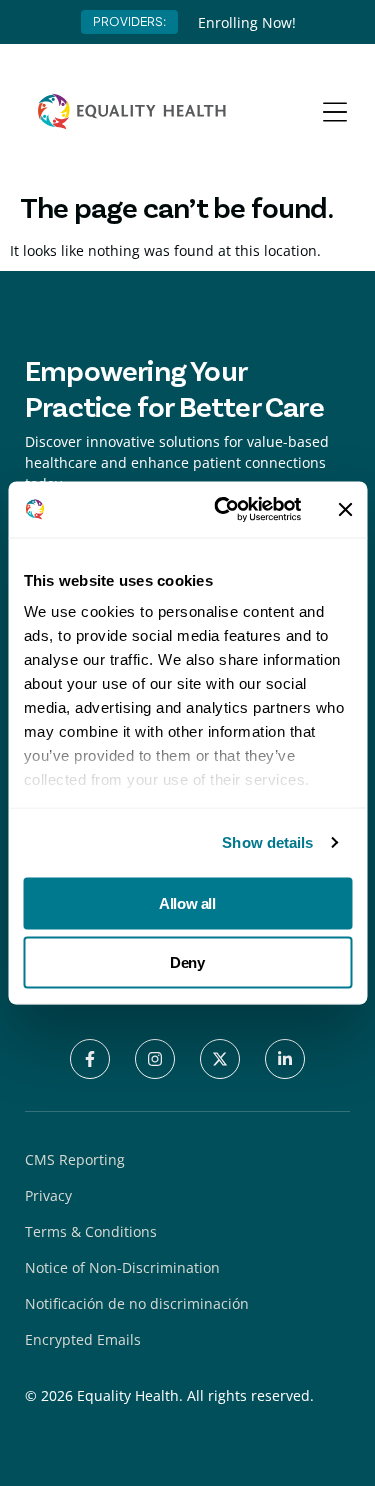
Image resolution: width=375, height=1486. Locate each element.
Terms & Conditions (91, 1231)
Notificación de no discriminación (137, 1303)
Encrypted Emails (83, 1339)
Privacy (48, 1195)
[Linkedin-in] (285, 1059)
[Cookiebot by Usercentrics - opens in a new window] (223, 510)
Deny (187, 962)
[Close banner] (345, 509)
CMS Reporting (75, 1159)
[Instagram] (155, 1059)
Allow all (187, 902)
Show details (267, 842)
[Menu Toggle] (335, 112)
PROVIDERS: (129, 21)
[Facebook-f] (90, 1059)
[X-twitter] (220, 1059)
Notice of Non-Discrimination (122, 1267)
